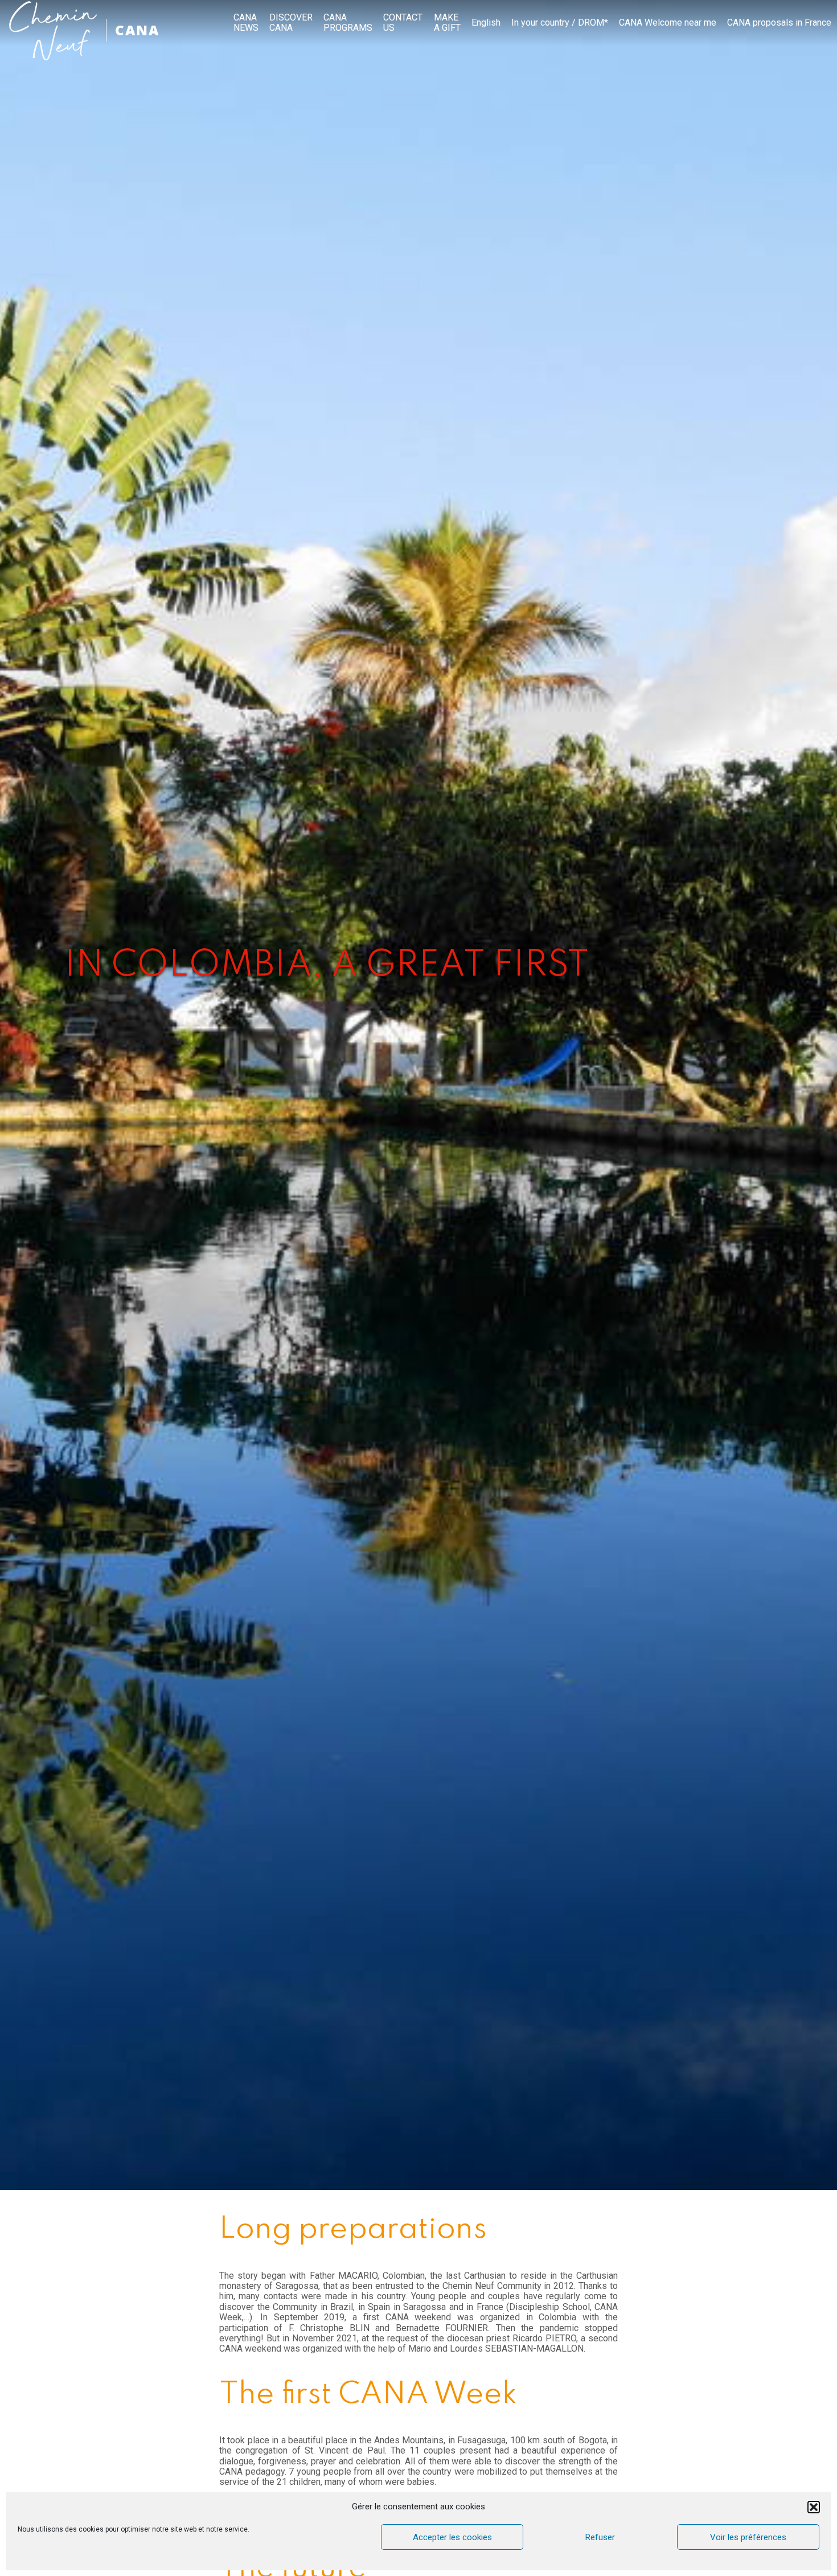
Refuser (600, 2537)
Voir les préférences (748, 2537)
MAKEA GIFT (447, 23)
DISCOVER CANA (291, 23)
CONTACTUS (403, 23)
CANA (137, 30)
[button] (814, 2507)
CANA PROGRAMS (348, 23)
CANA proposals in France (779, 23)
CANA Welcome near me (668, 23)
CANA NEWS (246, 23)
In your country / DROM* (560, 23)
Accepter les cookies (452, 2537)
